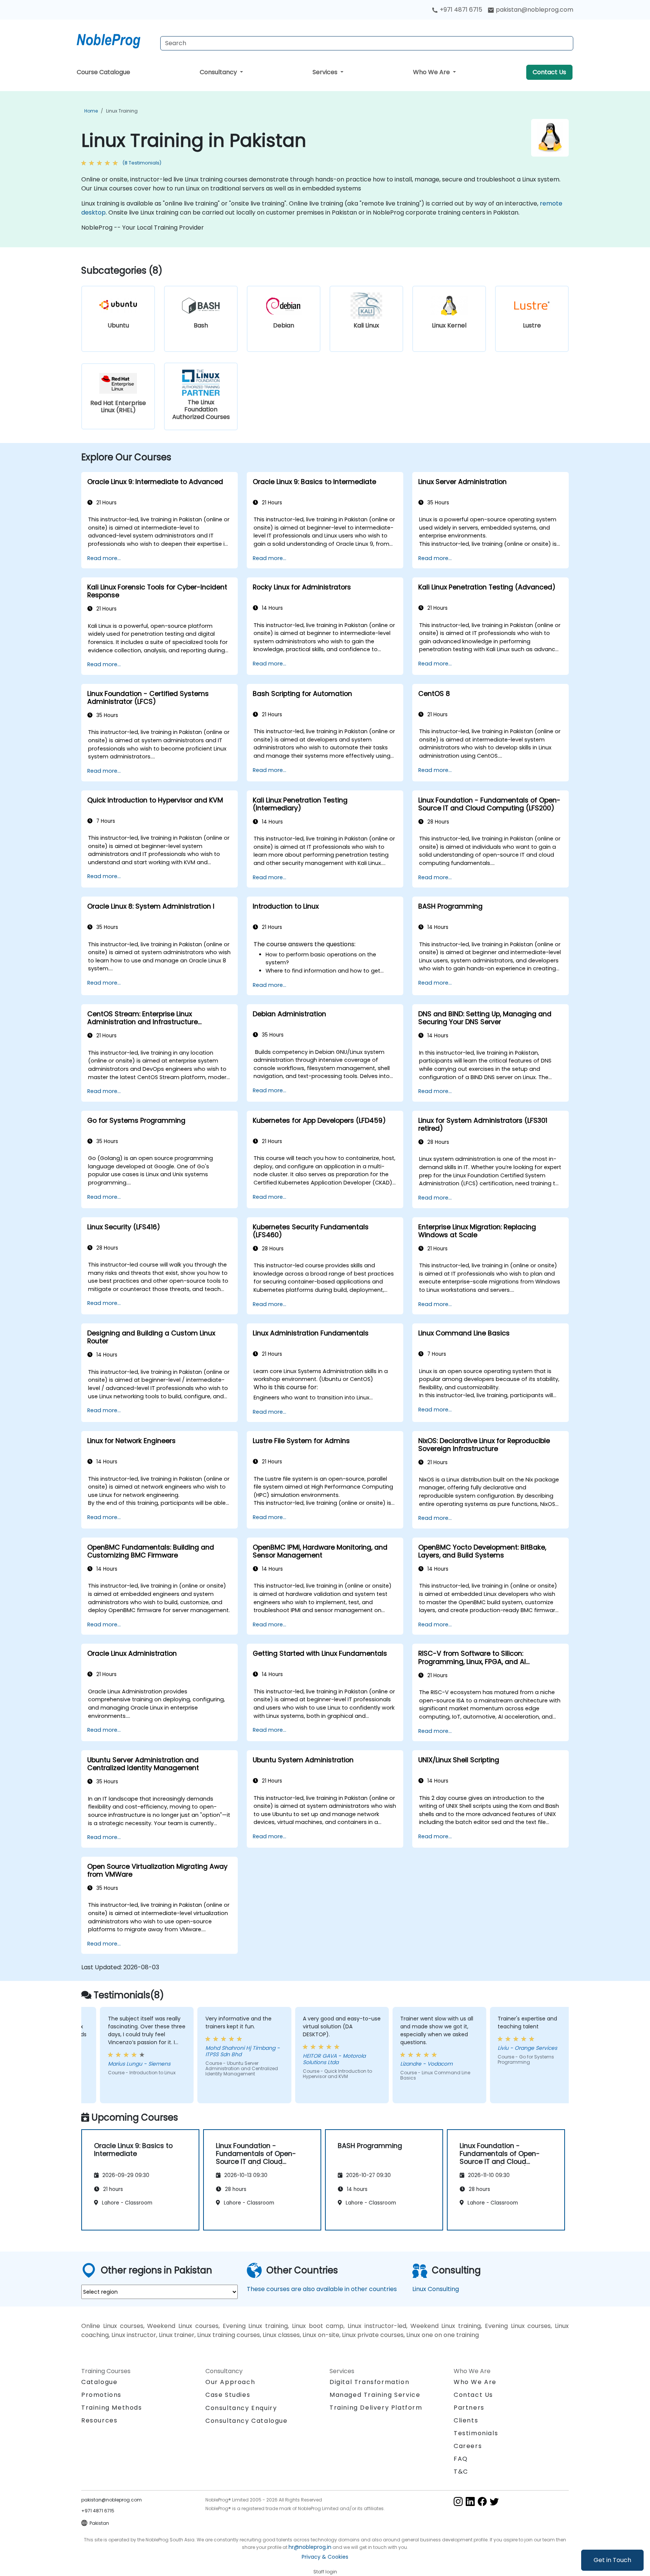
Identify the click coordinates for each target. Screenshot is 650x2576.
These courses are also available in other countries (322, 2289)
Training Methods (112, 2408)
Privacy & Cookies (325, 2557)
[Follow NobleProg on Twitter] (494, 2501)
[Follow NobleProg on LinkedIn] (470, 2501)
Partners (469, 2408)
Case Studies (228, 2395)
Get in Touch (612, 2560)
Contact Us (549, 72)
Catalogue (99, 2382)
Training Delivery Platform (376, 2408)
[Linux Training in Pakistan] (115, 40)
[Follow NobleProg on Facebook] (482, 2501)
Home (91, 111)
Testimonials (476, 2433)
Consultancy (219, 72)
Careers (468, 2446)
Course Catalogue (103, 72)
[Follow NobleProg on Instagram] (458, 2501)
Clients (466, 2420)
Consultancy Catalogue (247, 2421)
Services (326, 72)
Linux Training (122, 111)
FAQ (461, 2459)
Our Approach (230, 2382)
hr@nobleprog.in (310, 2547)
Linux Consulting (436, 2289)
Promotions (101, 2395)
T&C (461, 2472)
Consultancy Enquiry (241, 2408)
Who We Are (432, 72)
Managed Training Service (375, 2395)
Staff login (325, 2572)
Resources (99, 2420)
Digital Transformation (369, 2382)
